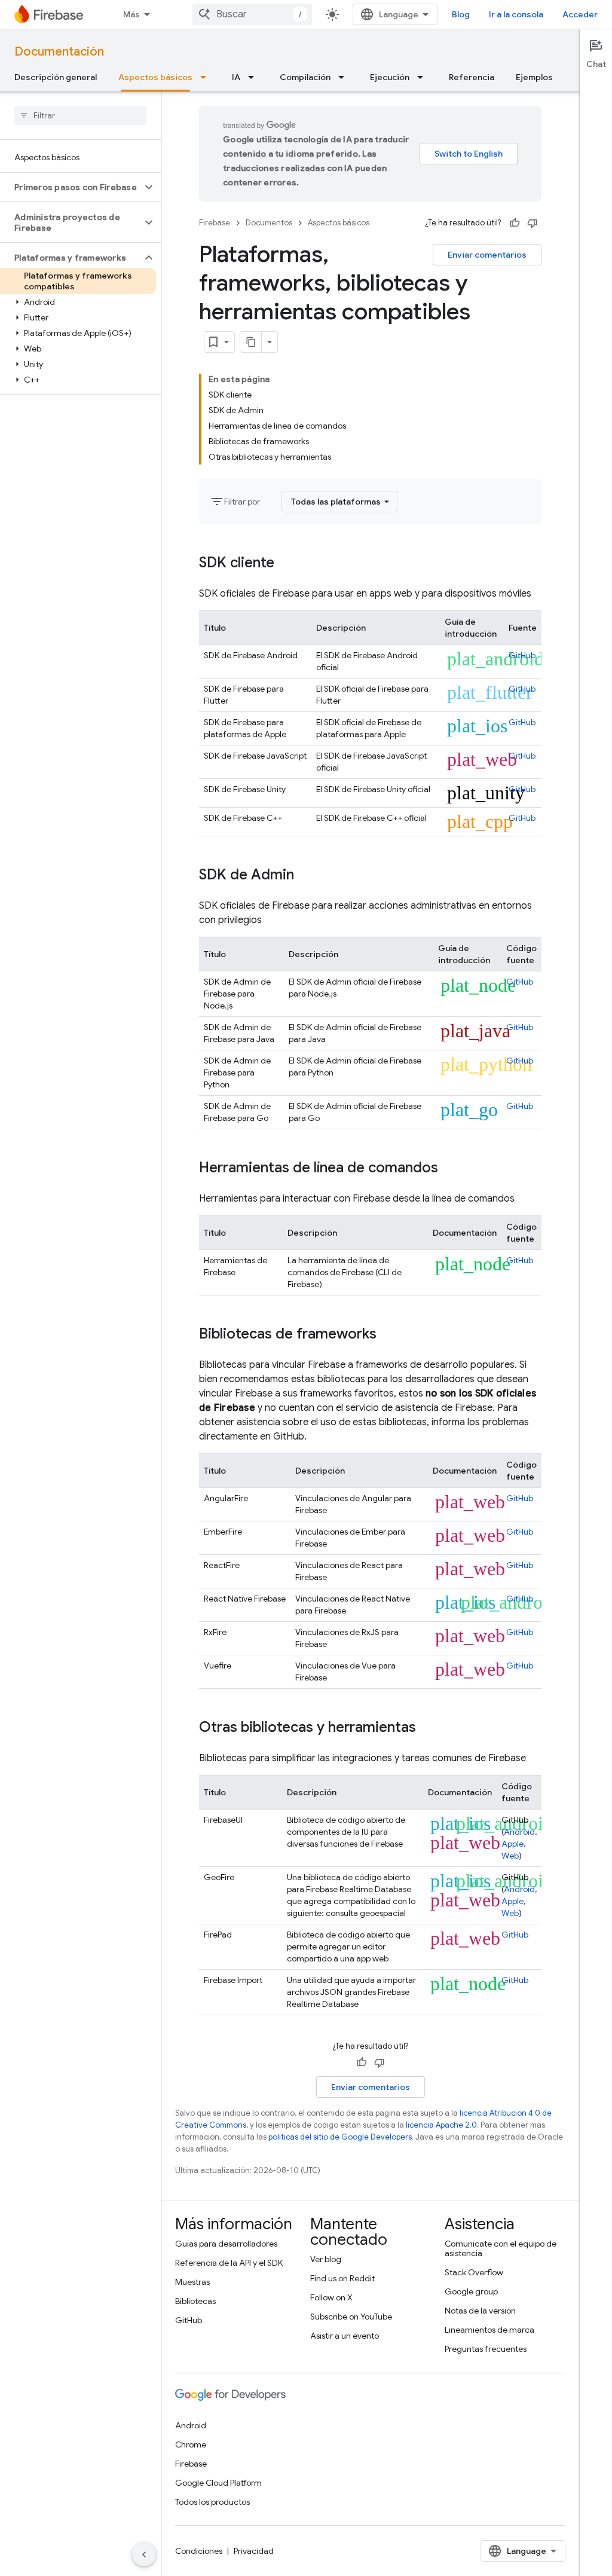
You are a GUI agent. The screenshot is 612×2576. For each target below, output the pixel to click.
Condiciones (199, 2551)
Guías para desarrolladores (226, 2244)
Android (519, 1832)
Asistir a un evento (345, 2336)
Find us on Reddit (342, 2278)
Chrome (191, 2444)
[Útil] (515, 223)
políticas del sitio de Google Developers (340, 2137)
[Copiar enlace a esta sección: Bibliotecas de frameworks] (388, 1335)
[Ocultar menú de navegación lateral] (144, 2554)
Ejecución (390, 77)
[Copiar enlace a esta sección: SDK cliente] (286, 564)
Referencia (472, 77)
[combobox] (252, 14)
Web (510, 1856)
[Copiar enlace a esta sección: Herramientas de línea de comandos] (450, 1169)
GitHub (522, 655)
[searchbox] (80, 115)
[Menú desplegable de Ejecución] (424, 77)
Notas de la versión (480, 2311)
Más (131, 14)
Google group (471, 2291)
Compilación (305, 77)
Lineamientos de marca (489, 2330)
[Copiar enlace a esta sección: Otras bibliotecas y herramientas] (428, 1728)
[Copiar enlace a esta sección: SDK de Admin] (306, 876)
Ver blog (326, 2259)
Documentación (59, 52)
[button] (71, 187)
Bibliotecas (195, 2301)
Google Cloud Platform (218, 2483)
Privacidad (254, 2551)
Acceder (580, 14)
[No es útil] (533, 223)
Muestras (192, 2282)
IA (236, 77)
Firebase (215, 223)
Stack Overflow (474, 2272)
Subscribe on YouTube (351, 2317)
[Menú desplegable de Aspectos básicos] (207, 77)
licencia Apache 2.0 (441, 2125)
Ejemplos (534, 77)
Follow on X (331, 2297)
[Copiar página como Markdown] (251, 342)
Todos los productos (212, 2502)
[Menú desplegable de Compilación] (345, 77)
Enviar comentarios (487, 255)
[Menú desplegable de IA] (255, 77)
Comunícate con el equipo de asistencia (501, 2248)
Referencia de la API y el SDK (229, 2263)
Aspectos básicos (155, 77)
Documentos (269, 223)
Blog (461, 14)
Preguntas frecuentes (486, 2349)
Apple (512, 1844)
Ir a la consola (516, 14)
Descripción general (56, 77)
